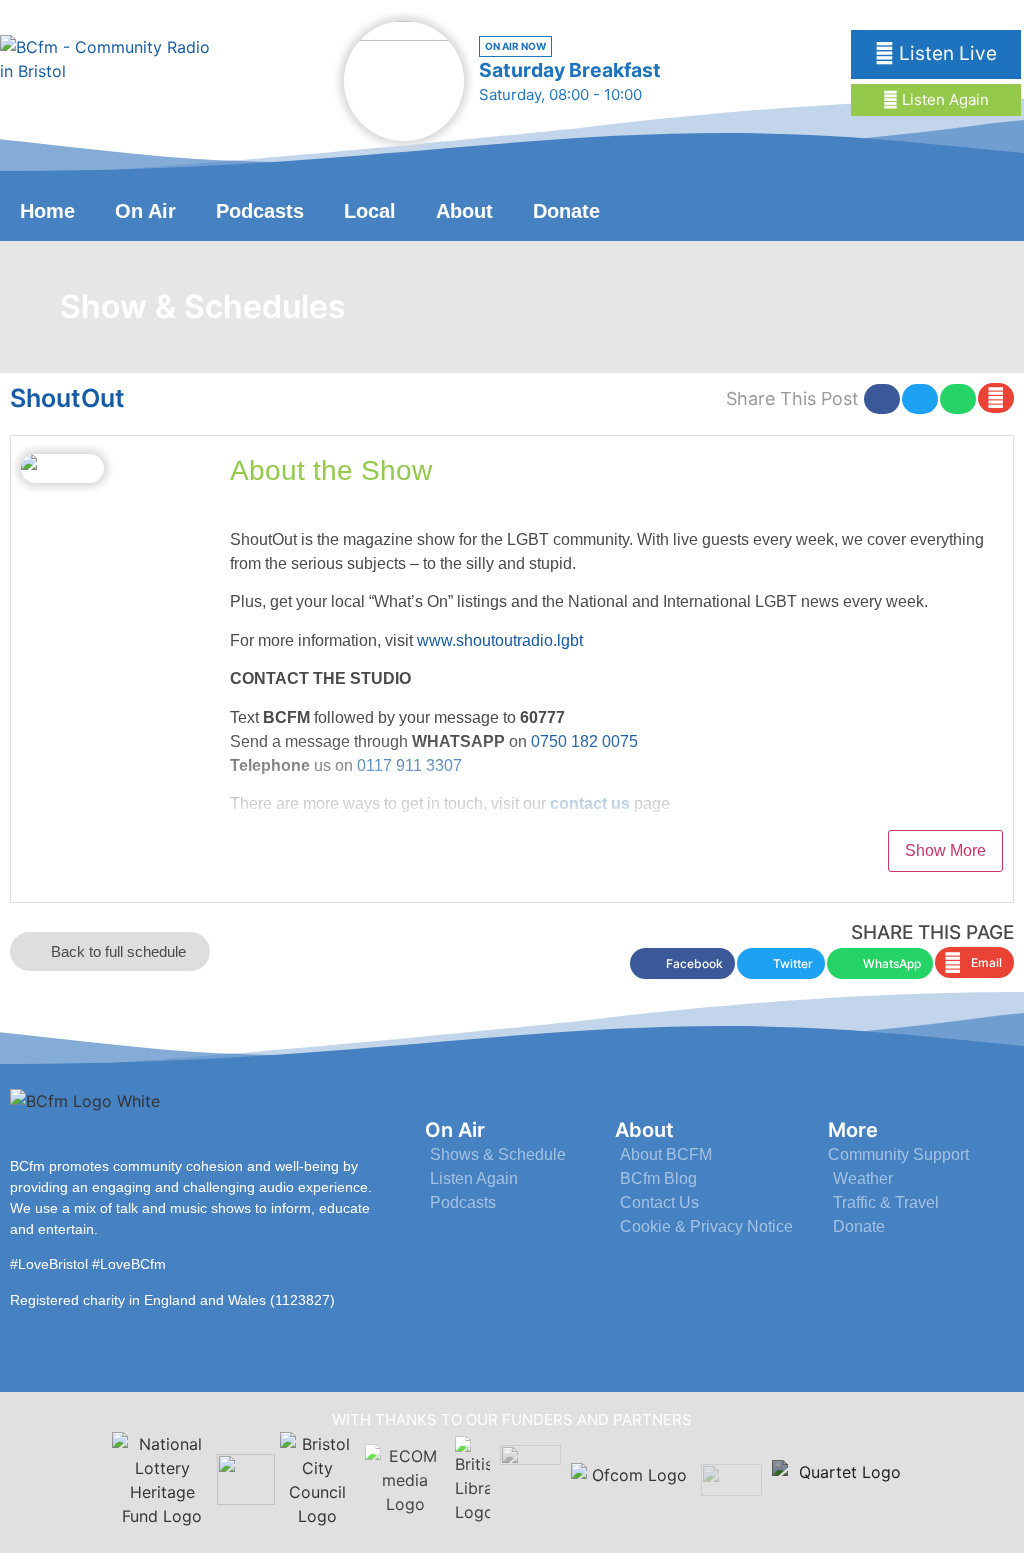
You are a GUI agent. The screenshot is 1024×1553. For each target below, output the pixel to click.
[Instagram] (895, 208)
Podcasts (260, 211)
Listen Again (943, 99)
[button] (882, 399)
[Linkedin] (941, 208)
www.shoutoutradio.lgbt (500, 640)
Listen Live (945, 53)
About (464, 211)
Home (47, 211)
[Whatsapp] (987, 208)
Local (370, 211)
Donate (566, 211)
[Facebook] (849, 208)
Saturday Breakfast (570, 70)
